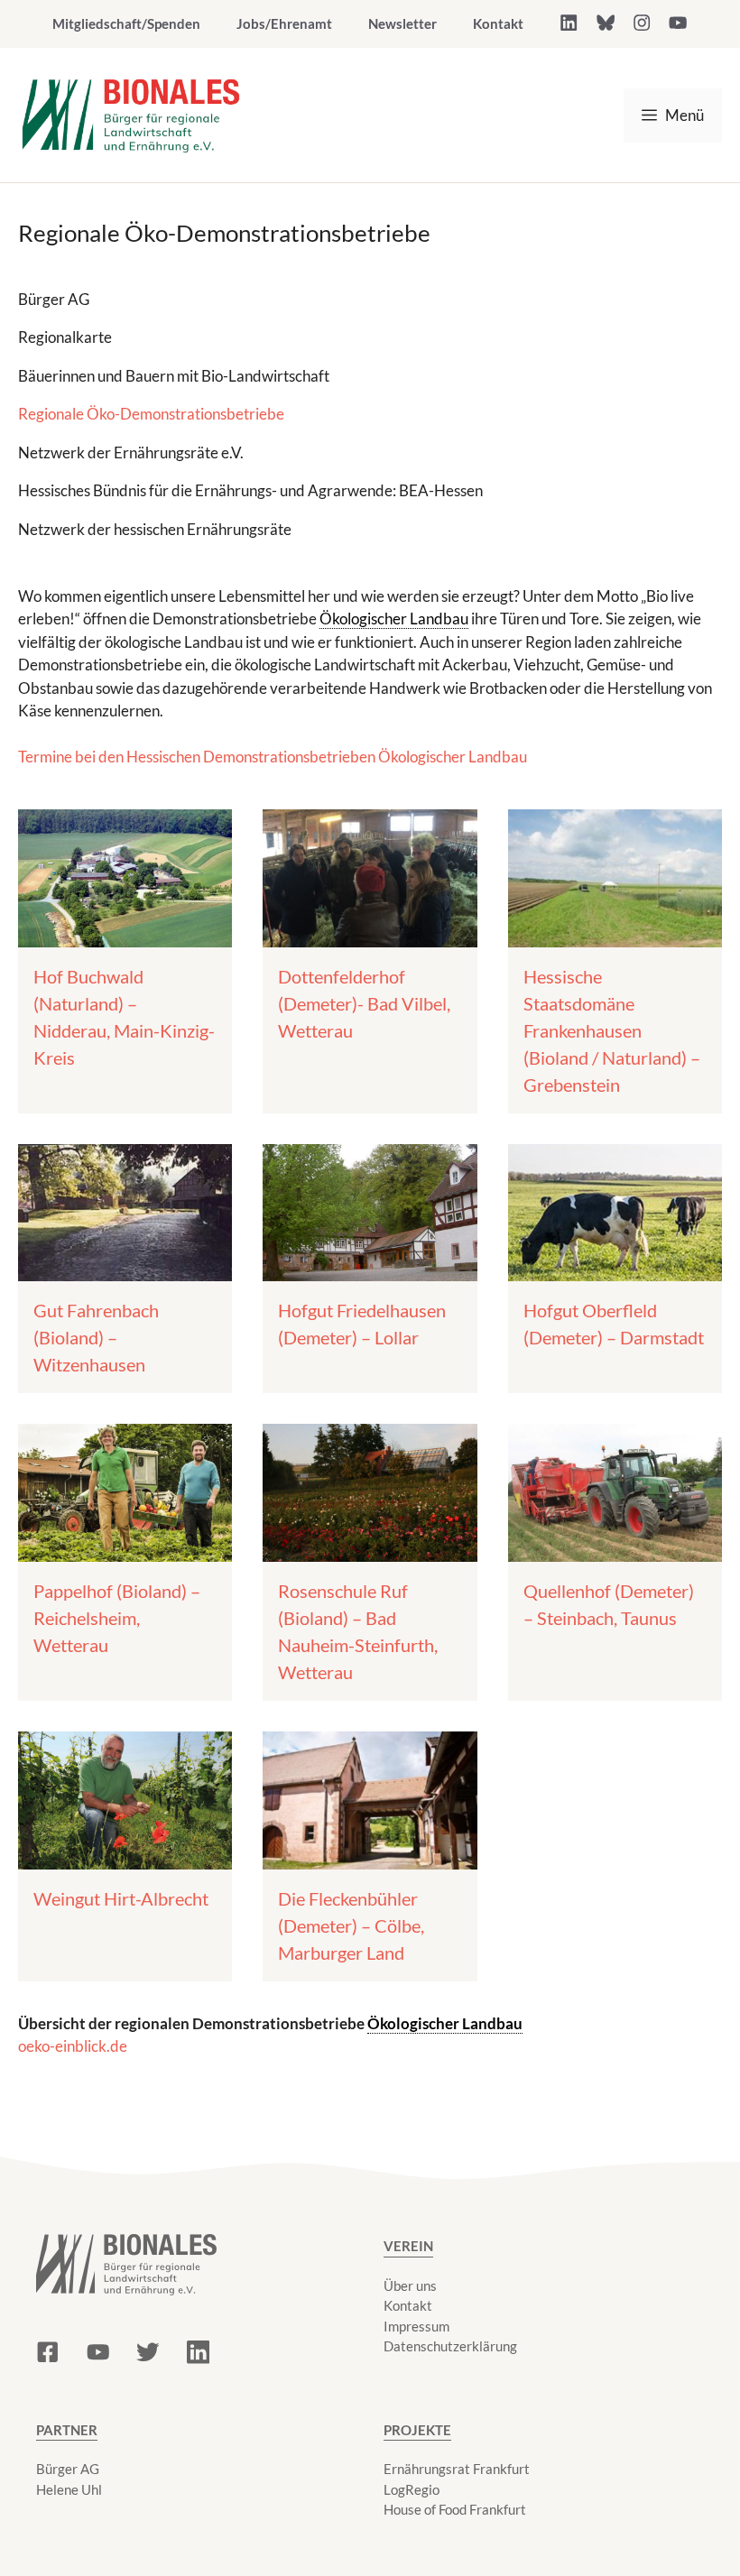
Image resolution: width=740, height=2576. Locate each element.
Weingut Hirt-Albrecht (121, 1898)
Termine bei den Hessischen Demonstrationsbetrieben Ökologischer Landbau (273, 757)
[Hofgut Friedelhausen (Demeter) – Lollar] (370, 1270)
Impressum (416, 2326)
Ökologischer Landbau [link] (394, 619)
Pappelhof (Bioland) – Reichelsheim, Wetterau (117, 1618)
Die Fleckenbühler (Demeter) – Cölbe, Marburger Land (351, 1925)
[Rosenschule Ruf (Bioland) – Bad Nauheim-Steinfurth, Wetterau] (370, 1550)
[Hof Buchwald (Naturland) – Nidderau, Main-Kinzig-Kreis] (125, 935)
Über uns (410, 2285)
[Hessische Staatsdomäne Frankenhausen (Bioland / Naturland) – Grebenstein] (615, 935)
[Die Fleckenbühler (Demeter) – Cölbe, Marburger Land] (370, 1857)
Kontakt (498, 23)
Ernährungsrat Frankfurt (457, 2469)
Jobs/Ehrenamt (284, 23)
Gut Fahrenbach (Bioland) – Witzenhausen (96, 1337)
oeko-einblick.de (73, 2046)
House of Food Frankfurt (455, 2509)
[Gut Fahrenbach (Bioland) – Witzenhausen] (125, 1270)
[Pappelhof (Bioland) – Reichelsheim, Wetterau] (125, 1550)
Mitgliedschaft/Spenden (126, 23)
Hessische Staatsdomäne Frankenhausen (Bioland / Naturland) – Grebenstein (612, 1030)
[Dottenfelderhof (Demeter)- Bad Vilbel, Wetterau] (370, 935)
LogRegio (412, 2489)
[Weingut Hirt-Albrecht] (125, 1857)
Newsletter (402, 23)
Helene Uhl (69, 2489)
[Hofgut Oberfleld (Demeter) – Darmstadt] (615, 1270)
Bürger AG (68, 2469)
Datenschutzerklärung (450, 2346)
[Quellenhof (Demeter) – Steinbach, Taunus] (615, 1550)
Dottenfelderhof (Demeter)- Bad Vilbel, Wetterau (364, 1003)
